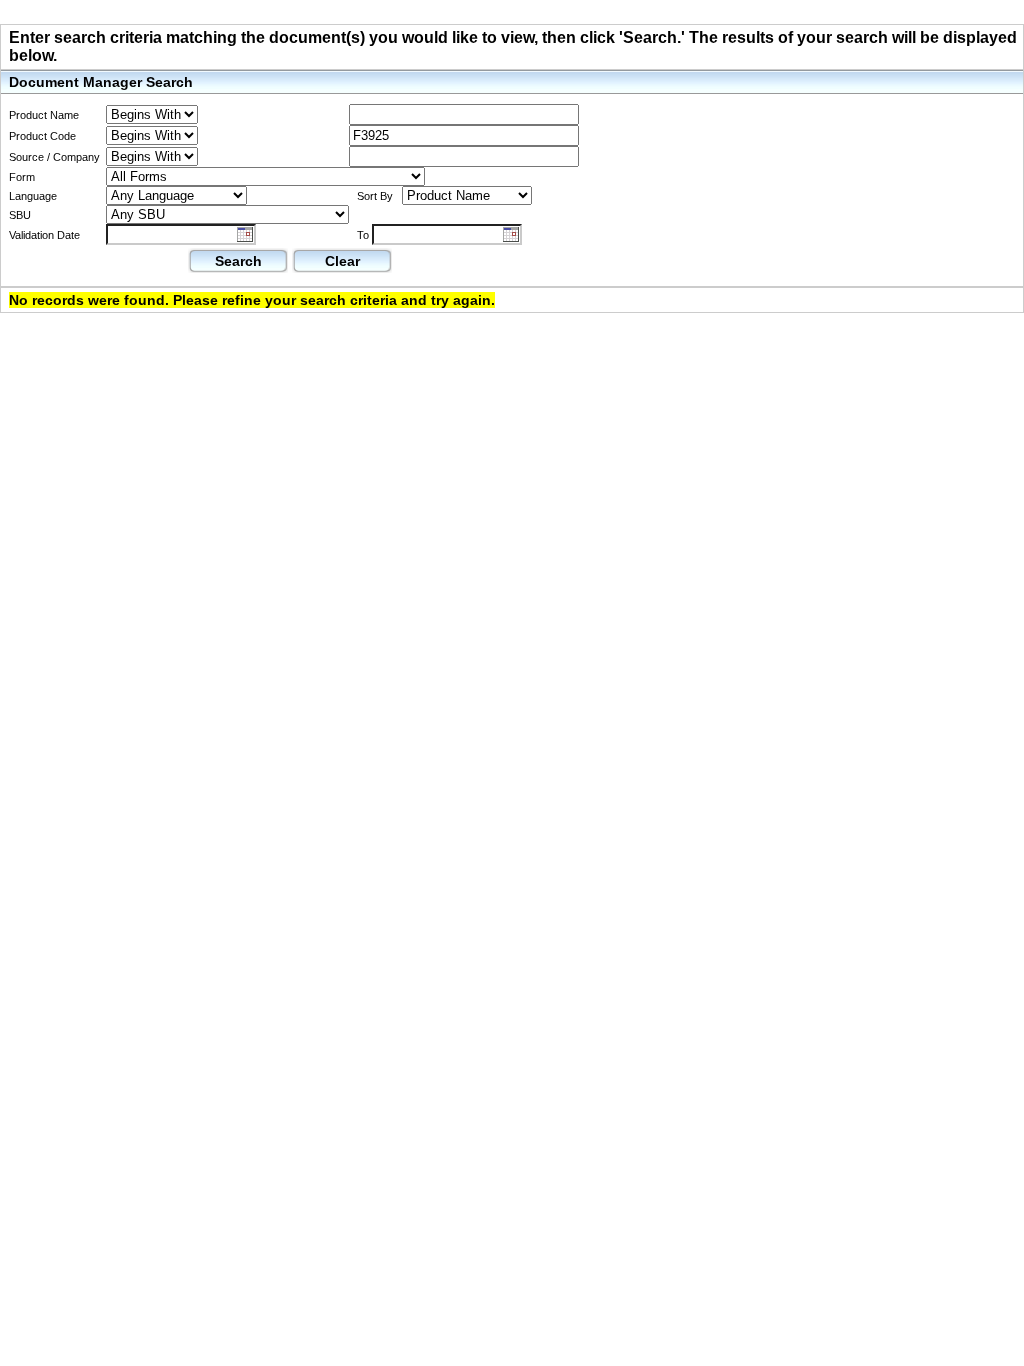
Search (238, 261)
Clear (342, 261)
